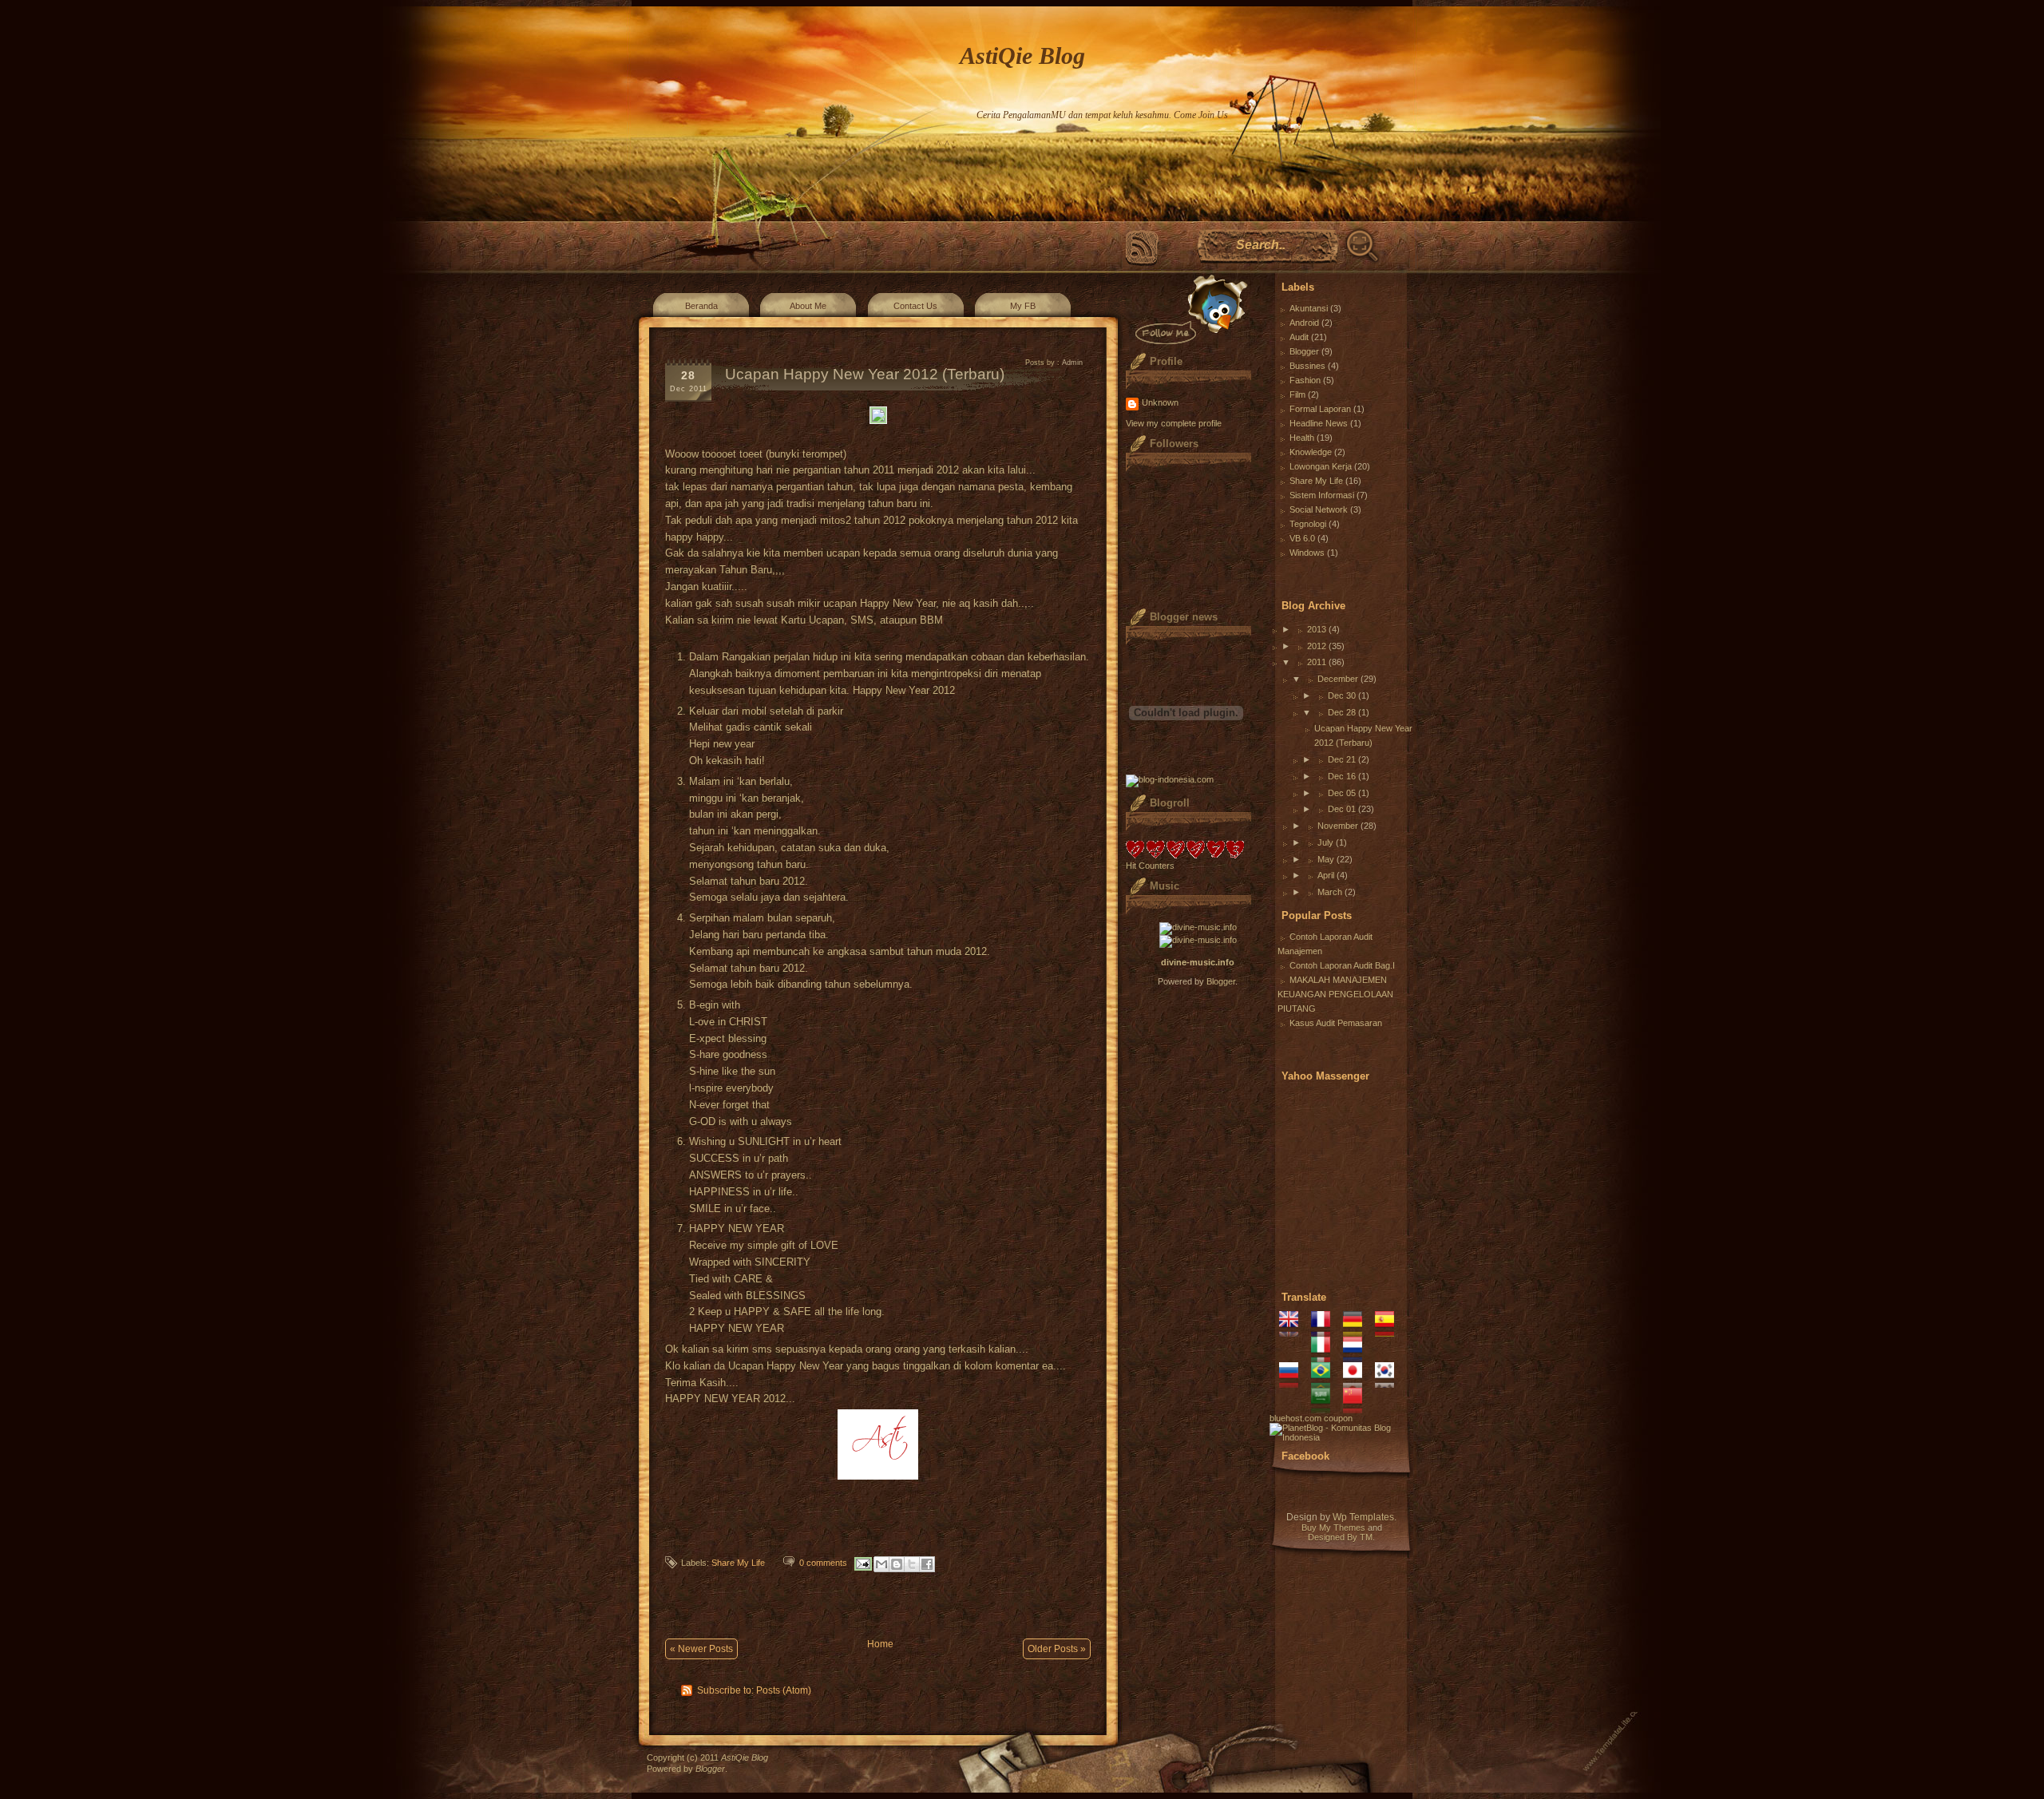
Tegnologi (1308, 524)
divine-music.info (1198, 962)
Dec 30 (1342, 695)
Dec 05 (1342, 793)
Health (1302, 438)
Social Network (1319, 509)
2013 (1317, 629)
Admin (1072, 363)
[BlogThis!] (897, 1564)
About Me (808, 306)
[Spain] (1390, 1332)
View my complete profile (1174, 423)
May (1326, 859)
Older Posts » (1057, 1649)
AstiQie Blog (1022, 55)
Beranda (701, 306)
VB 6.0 (1302, 538)
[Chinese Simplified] (1358, 1409)
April (1326, 875)
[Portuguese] (1326, 1383)
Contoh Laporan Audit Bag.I (1342, 965)
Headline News (1319, 423)
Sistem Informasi (1322, 495)
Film (1297, 394)
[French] (1326, 1332)
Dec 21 (1342, 759)
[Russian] (1294, 1383)
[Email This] (881, 1564)
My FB (1023, 306)
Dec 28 (1342, 712)
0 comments (823, 1563)
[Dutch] (1358, 1357)
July (1325, 842)
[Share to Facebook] (927, 1564)
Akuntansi (1309, 308)
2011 (1317, 662)
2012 (1317, 646)
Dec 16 (1342, 776)
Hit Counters (1150, 866)
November (1338, 826)
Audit (1299, 337)
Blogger (1221, 981)
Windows (1307, 553)
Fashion (1305, 380)
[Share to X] (912, 1564)
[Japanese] (1358, 1383)
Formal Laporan (1320, 409)
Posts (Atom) (784, 1690)
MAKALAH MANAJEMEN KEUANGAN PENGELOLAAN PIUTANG (1335, 994)
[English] (1294, 1332)
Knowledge (1311, 452)
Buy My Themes (1333, 1528)
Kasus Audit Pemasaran (1336, 1023)
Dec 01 (1342, 809)
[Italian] (1326, 1357)
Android (1304, 323)
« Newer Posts (701, 1649)
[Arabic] (1326, 1409)
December (1338, 679)
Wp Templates (1363, 1517)
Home (880, 1644)
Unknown (1160, 402)
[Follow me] (1188, 309)
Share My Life (738, 1563)
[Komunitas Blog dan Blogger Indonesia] (1341, 1437)
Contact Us (915, 306)
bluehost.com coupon (1311, 1418)
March (1330, 892)
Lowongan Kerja (1321, 466)
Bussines (1307, 366)
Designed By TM (1340, 1537)
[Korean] (1390, 1383)
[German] (1358, 1332)
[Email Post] (862, 1563)
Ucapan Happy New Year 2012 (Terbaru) (865, 374)
